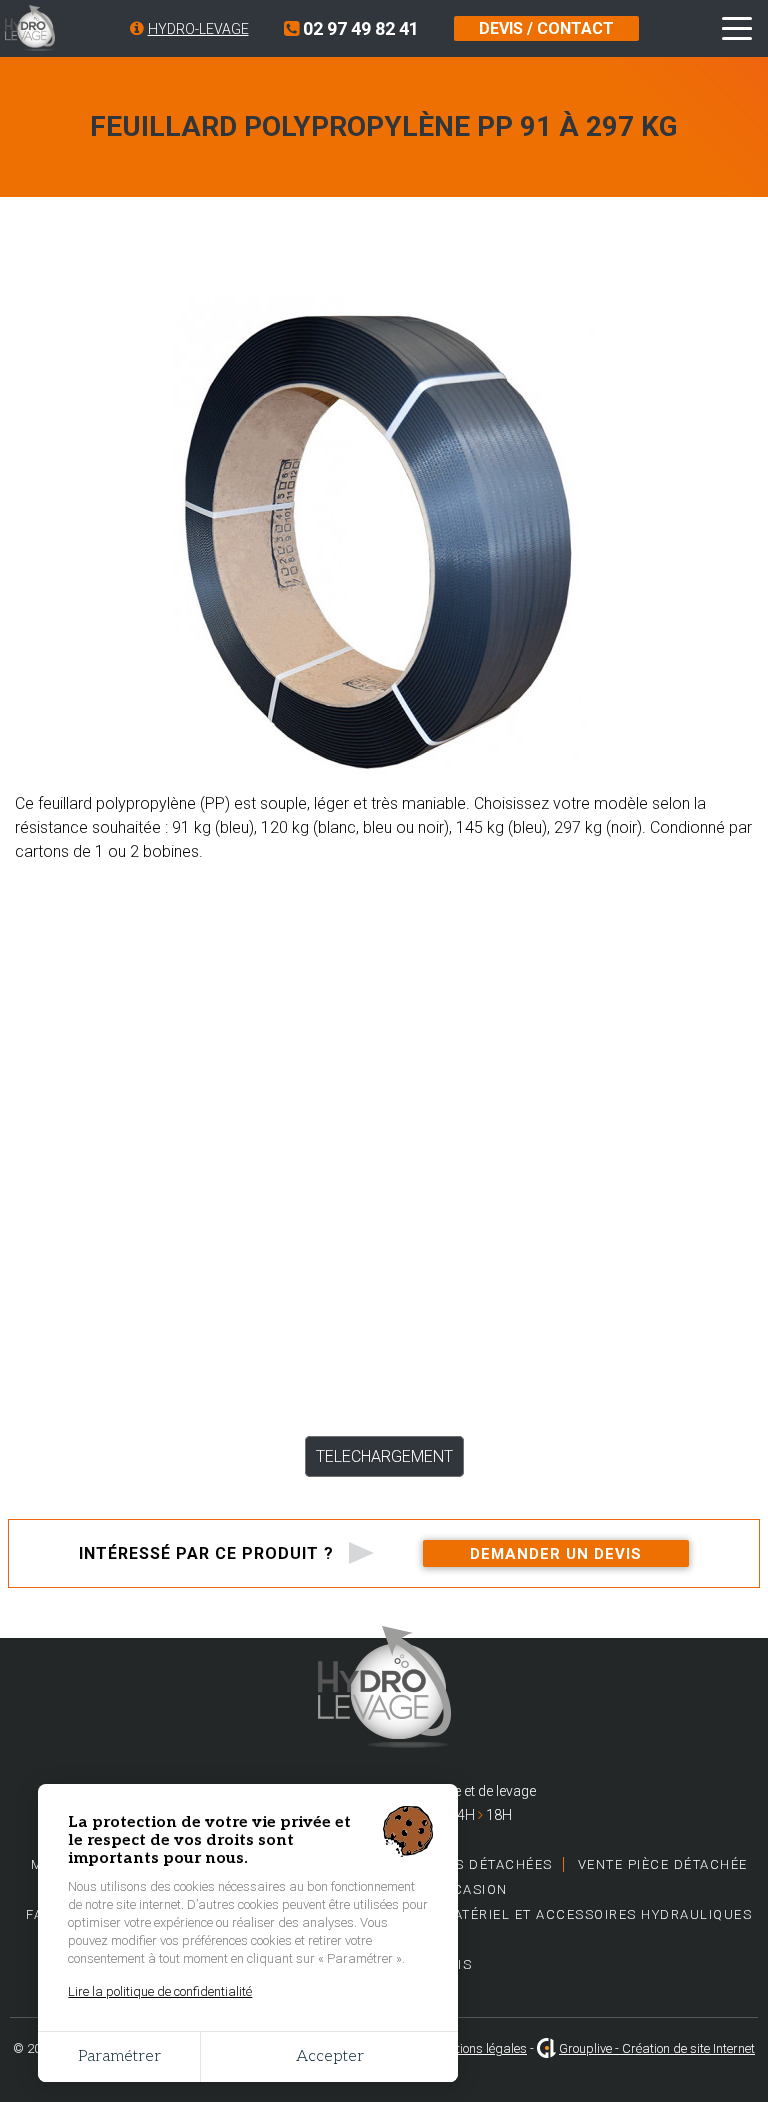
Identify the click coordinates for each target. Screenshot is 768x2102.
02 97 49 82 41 (359, 28)
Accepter (330, 2056)
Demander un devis (556, 1554)
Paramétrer (119, 2056)
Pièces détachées (483, 1864)
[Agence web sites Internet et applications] (546, 2048)
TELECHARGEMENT (384, 1456)
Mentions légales (479, 2048)
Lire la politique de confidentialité (160, 1991)
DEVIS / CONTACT (546, 28)
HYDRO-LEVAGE (198, 29)
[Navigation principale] (737, 29)
